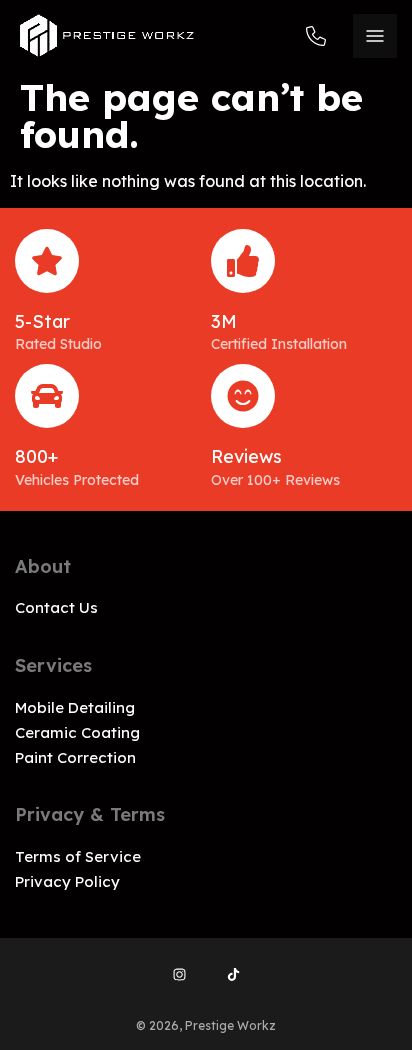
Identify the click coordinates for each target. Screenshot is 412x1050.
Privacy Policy (67, 881)
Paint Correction (75, 757)
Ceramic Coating (77, 732)
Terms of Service (78, 856)
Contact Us (56, 607)
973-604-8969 (322, 35)
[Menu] (375, 36)
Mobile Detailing (75, 707)
